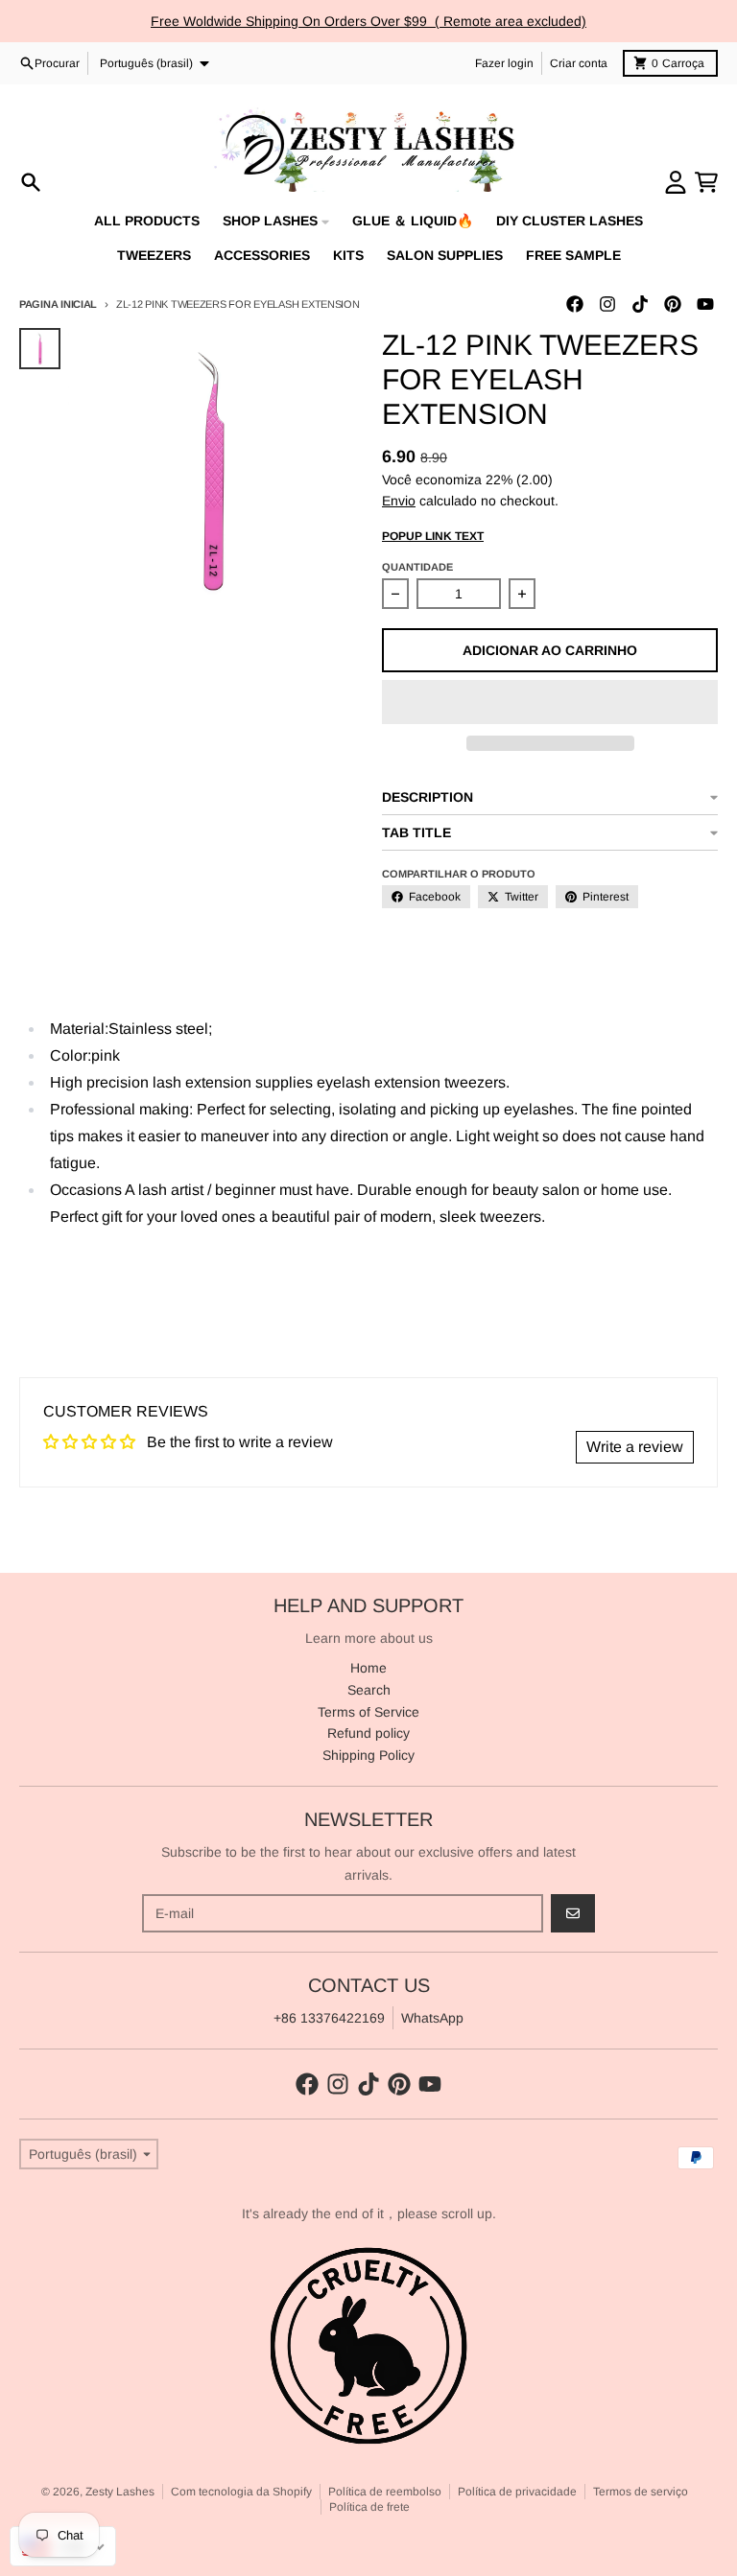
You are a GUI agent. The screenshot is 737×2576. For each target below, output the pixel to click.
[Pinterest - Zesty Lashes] (673, 304)
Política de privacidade (517, 2492)
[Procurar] (31, 182)
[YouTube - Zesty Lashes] (705, 304)
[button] (550, 702)
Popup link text (433, 536)
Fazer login (504, 63)
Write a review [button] (635, 1447)
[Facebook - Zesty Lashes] (575, 304)
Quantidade (417, 567)
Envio (399, 501)
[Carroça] (706, 182)
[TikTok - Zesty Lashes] (640, 304)
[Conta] (676, 182)
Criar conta (579, 63)
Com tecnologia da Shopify (241, 2492)
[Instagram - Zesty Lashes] (607, 304)
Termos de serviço (641, 2492)
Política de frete (369, 2507)
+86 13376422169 (329, 2018)
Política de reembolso (385, 2492)
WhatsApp (432, 2018)
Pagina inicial (58, 304)
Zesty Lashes (120, 2492)
